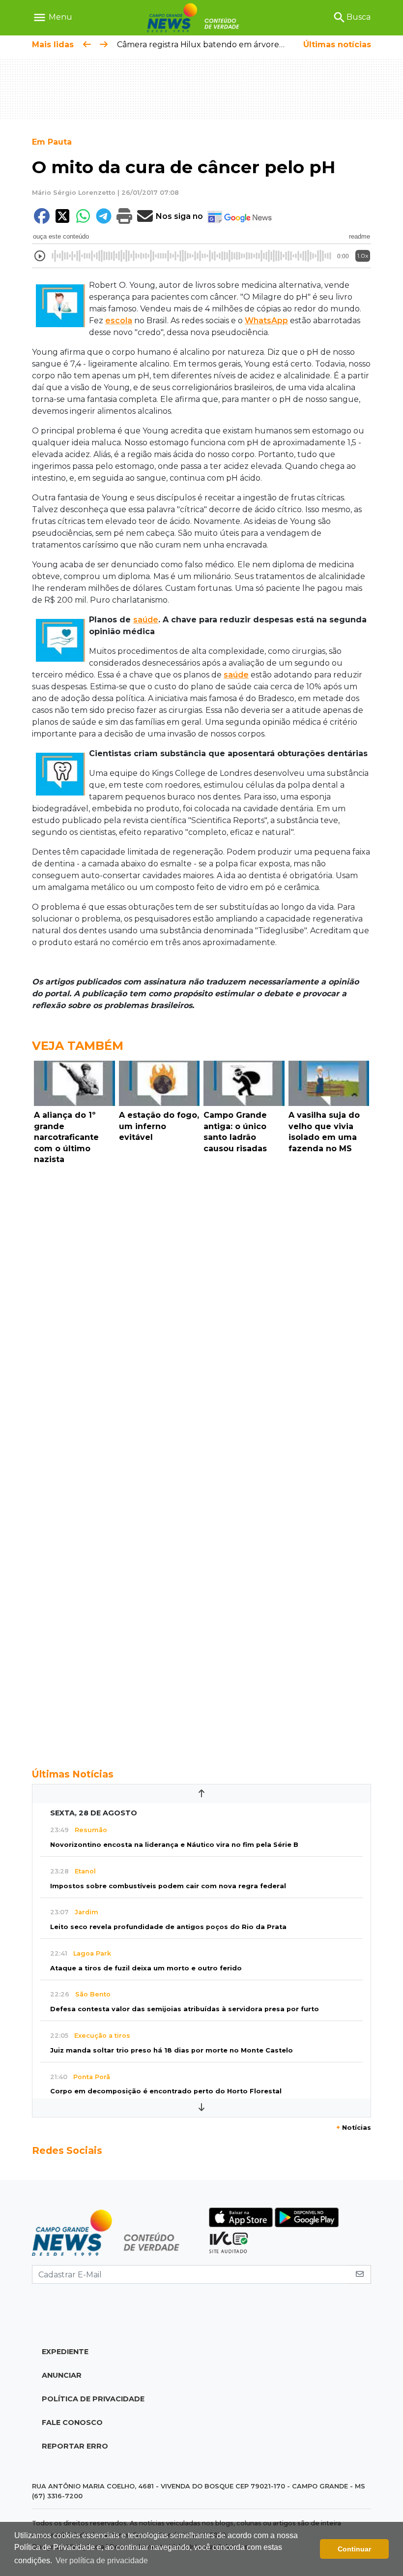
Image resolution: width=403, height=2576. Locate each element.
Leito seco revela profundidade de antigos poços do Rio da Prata (168, 1927)
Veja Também (78, 1046)
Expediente (65, 2352)
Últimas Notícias (73, 1774)
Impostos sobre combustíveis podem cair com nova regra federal (168, 1886)
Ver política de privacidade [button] (102, 2561)
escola (119, 321)
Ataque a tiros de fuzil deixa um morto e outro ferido (146, 1968)
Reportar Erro (75, 2446)
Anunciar (62, 2375)
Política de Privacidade (93, 2399)
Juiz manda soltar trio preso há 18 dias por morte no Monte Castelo (172, 2050)
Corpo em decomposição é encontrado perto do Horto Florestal (166, 2091)
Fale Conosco (72, 2423)
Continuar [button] (354, 2549)
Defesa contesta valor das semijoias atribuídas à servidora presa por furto (185, 2009)
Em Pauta (52, 142)
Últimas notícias (337, 45)
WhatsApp (266, 321)
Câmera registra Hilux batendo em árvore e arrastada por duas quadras (256, 45)
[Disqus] (201, 1304)
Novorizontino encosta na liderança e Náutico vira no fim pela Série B (174, 1845)
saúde (146, 620)
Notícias (354, 2128)
